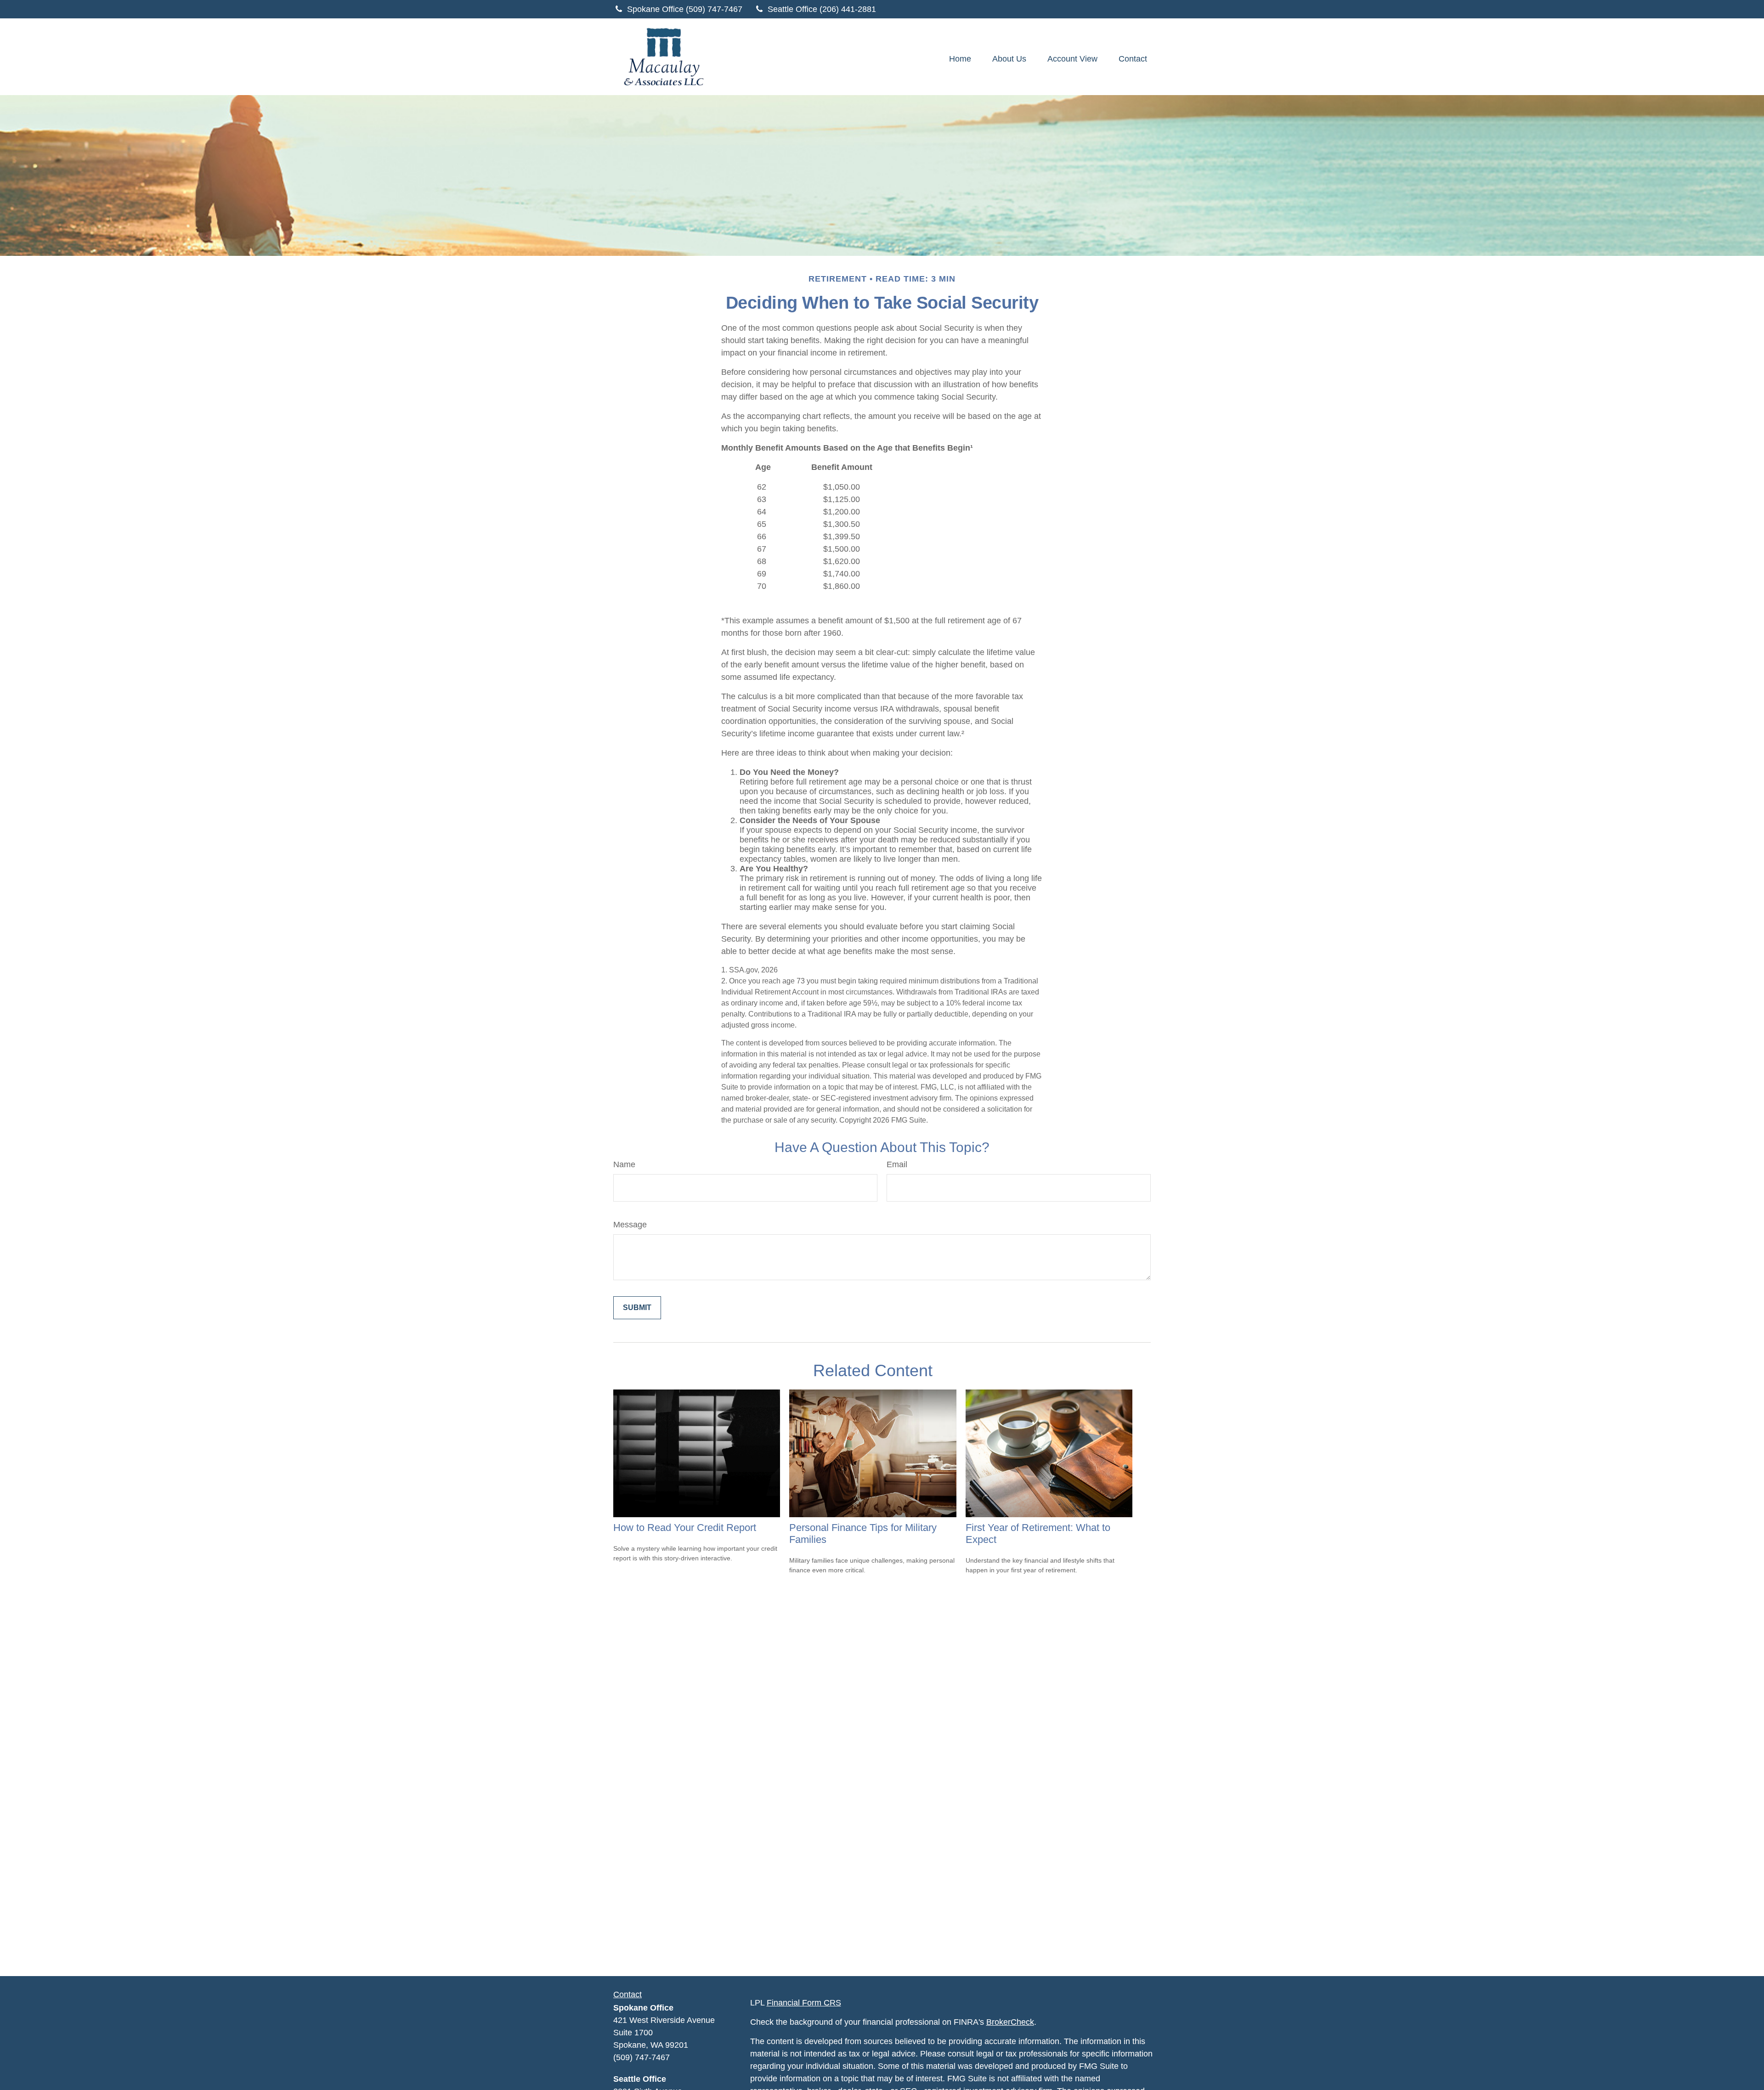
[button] (960, 59)
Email (897, 1164)
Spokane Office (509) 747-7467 (685, 9)
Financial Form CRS (804, 2003)
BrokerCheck (1010, 2022)
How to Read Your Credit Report (685, 1528)
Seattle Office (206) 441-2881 (822, 9)
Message (630, 1225)
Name (624, 1164)
